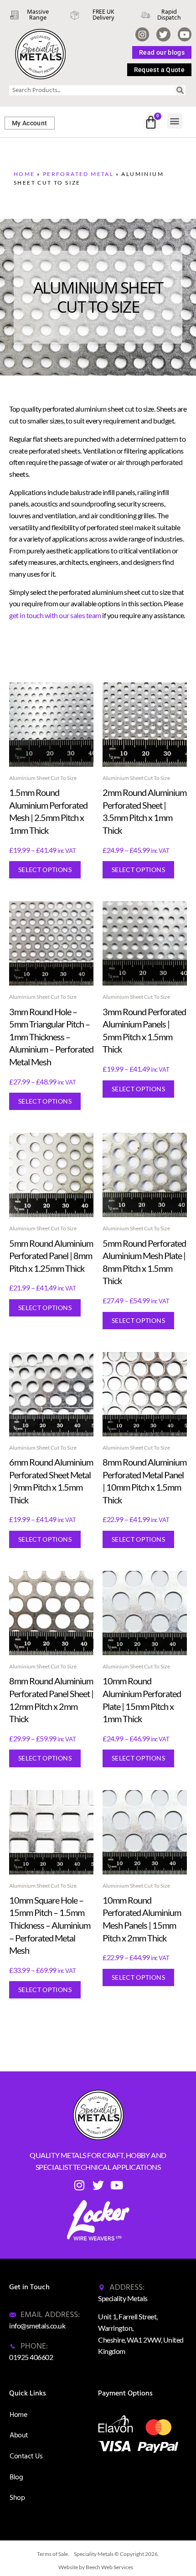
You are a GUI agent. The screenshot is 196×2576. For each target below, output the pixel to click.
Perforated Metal (78, 174)
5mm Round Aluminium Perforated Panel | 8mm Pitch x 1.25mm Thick (51, 1256)
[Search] (181, 90)
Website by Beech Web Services (96, 2567)
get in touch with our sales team (55, 615)
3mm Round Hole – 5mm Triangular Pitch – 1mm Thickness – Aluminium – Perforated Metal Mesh (51, 1037)
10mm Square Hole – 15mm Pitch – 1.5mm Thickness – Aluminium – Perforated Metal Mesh (50, 1925)
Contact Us (26, 2456)
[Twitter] (163, 34)
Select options (45, 870)
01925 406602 (31, 2357)
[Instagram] (142, 34)
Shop (17, 2498)
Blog (16, 2477)
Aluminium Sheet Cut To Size (43, 778)
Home (24, 174)
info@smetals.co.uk (37, 2326)
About (19, 2435)
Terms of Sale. (53, 2554)
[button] (175, 121)
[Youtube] (185, 34)
